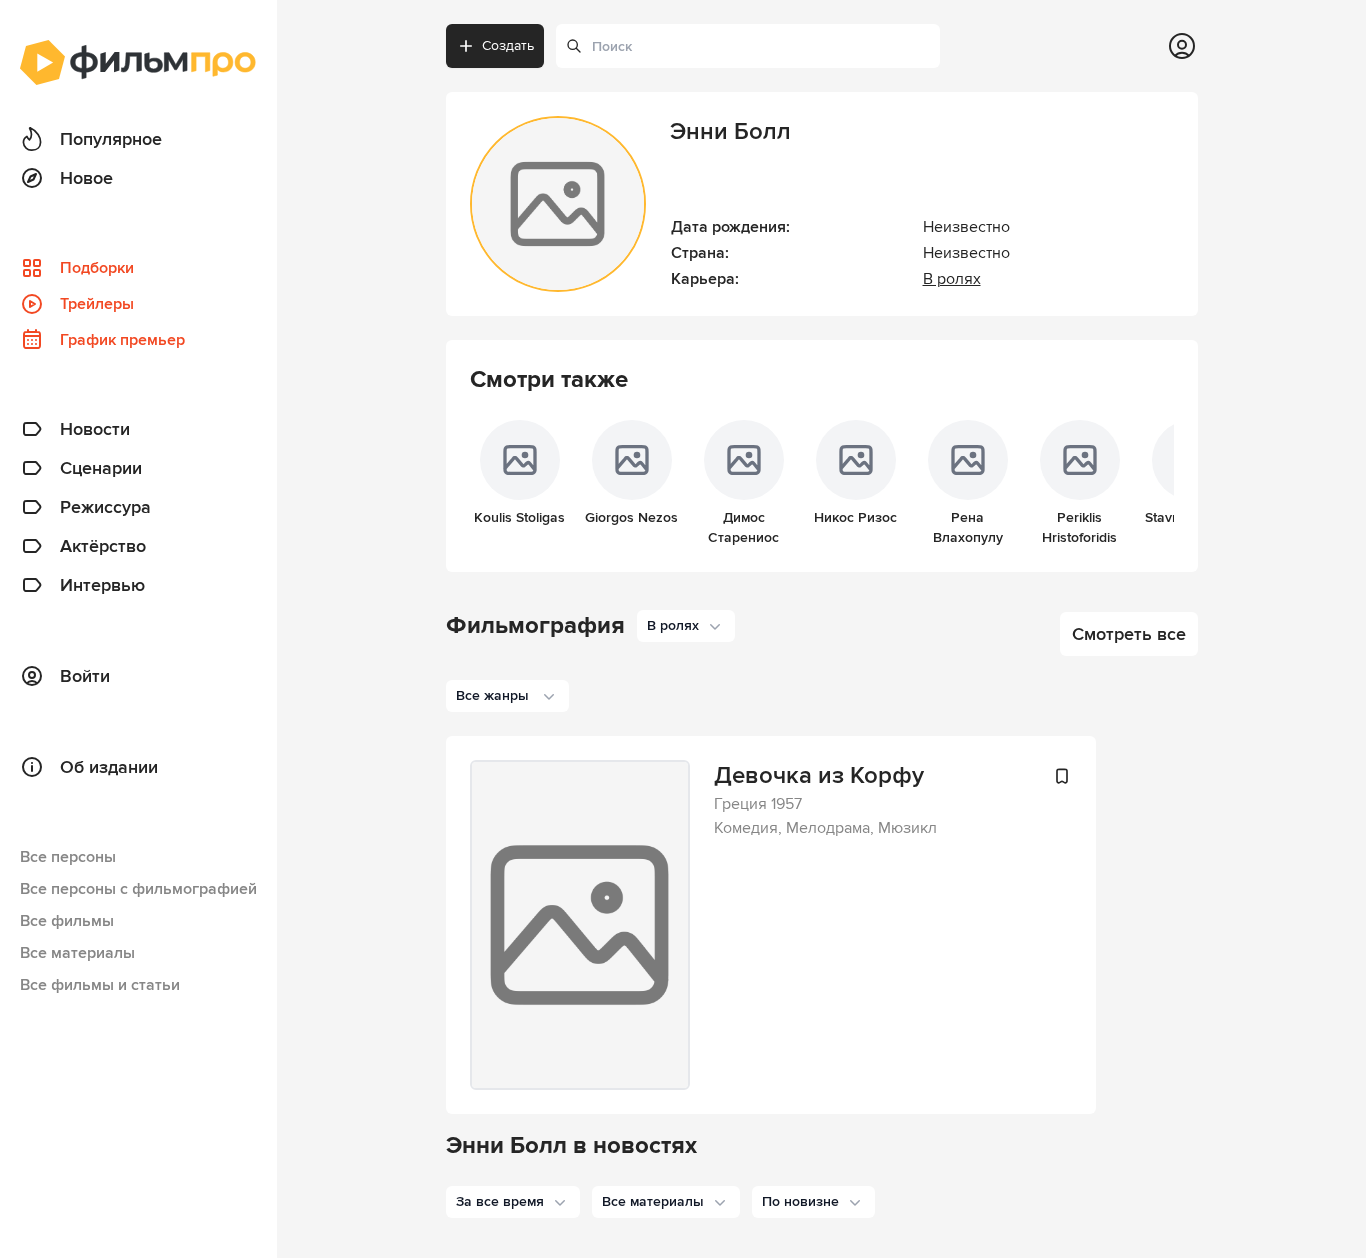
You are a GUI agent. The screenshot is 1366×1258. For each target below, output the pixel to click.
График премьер (122, 340)
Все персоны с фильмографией (138, 889)
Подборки (97, 268)
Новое (86, 178)
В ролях (952, 279)
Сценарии (101, 468)
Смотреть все (1129, 634)
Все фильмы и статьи (100, 985)
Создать (508, 45)
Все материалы (77, 953)
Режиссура (105, 507)
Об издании (109, 767)
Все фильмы (67, 921)
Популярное (111, 139)
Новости (95, 429)
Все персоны (68, 857)
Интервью (102, 585)
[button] (513, 1202)
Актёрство (103, 546)
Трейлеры (97, 304)
